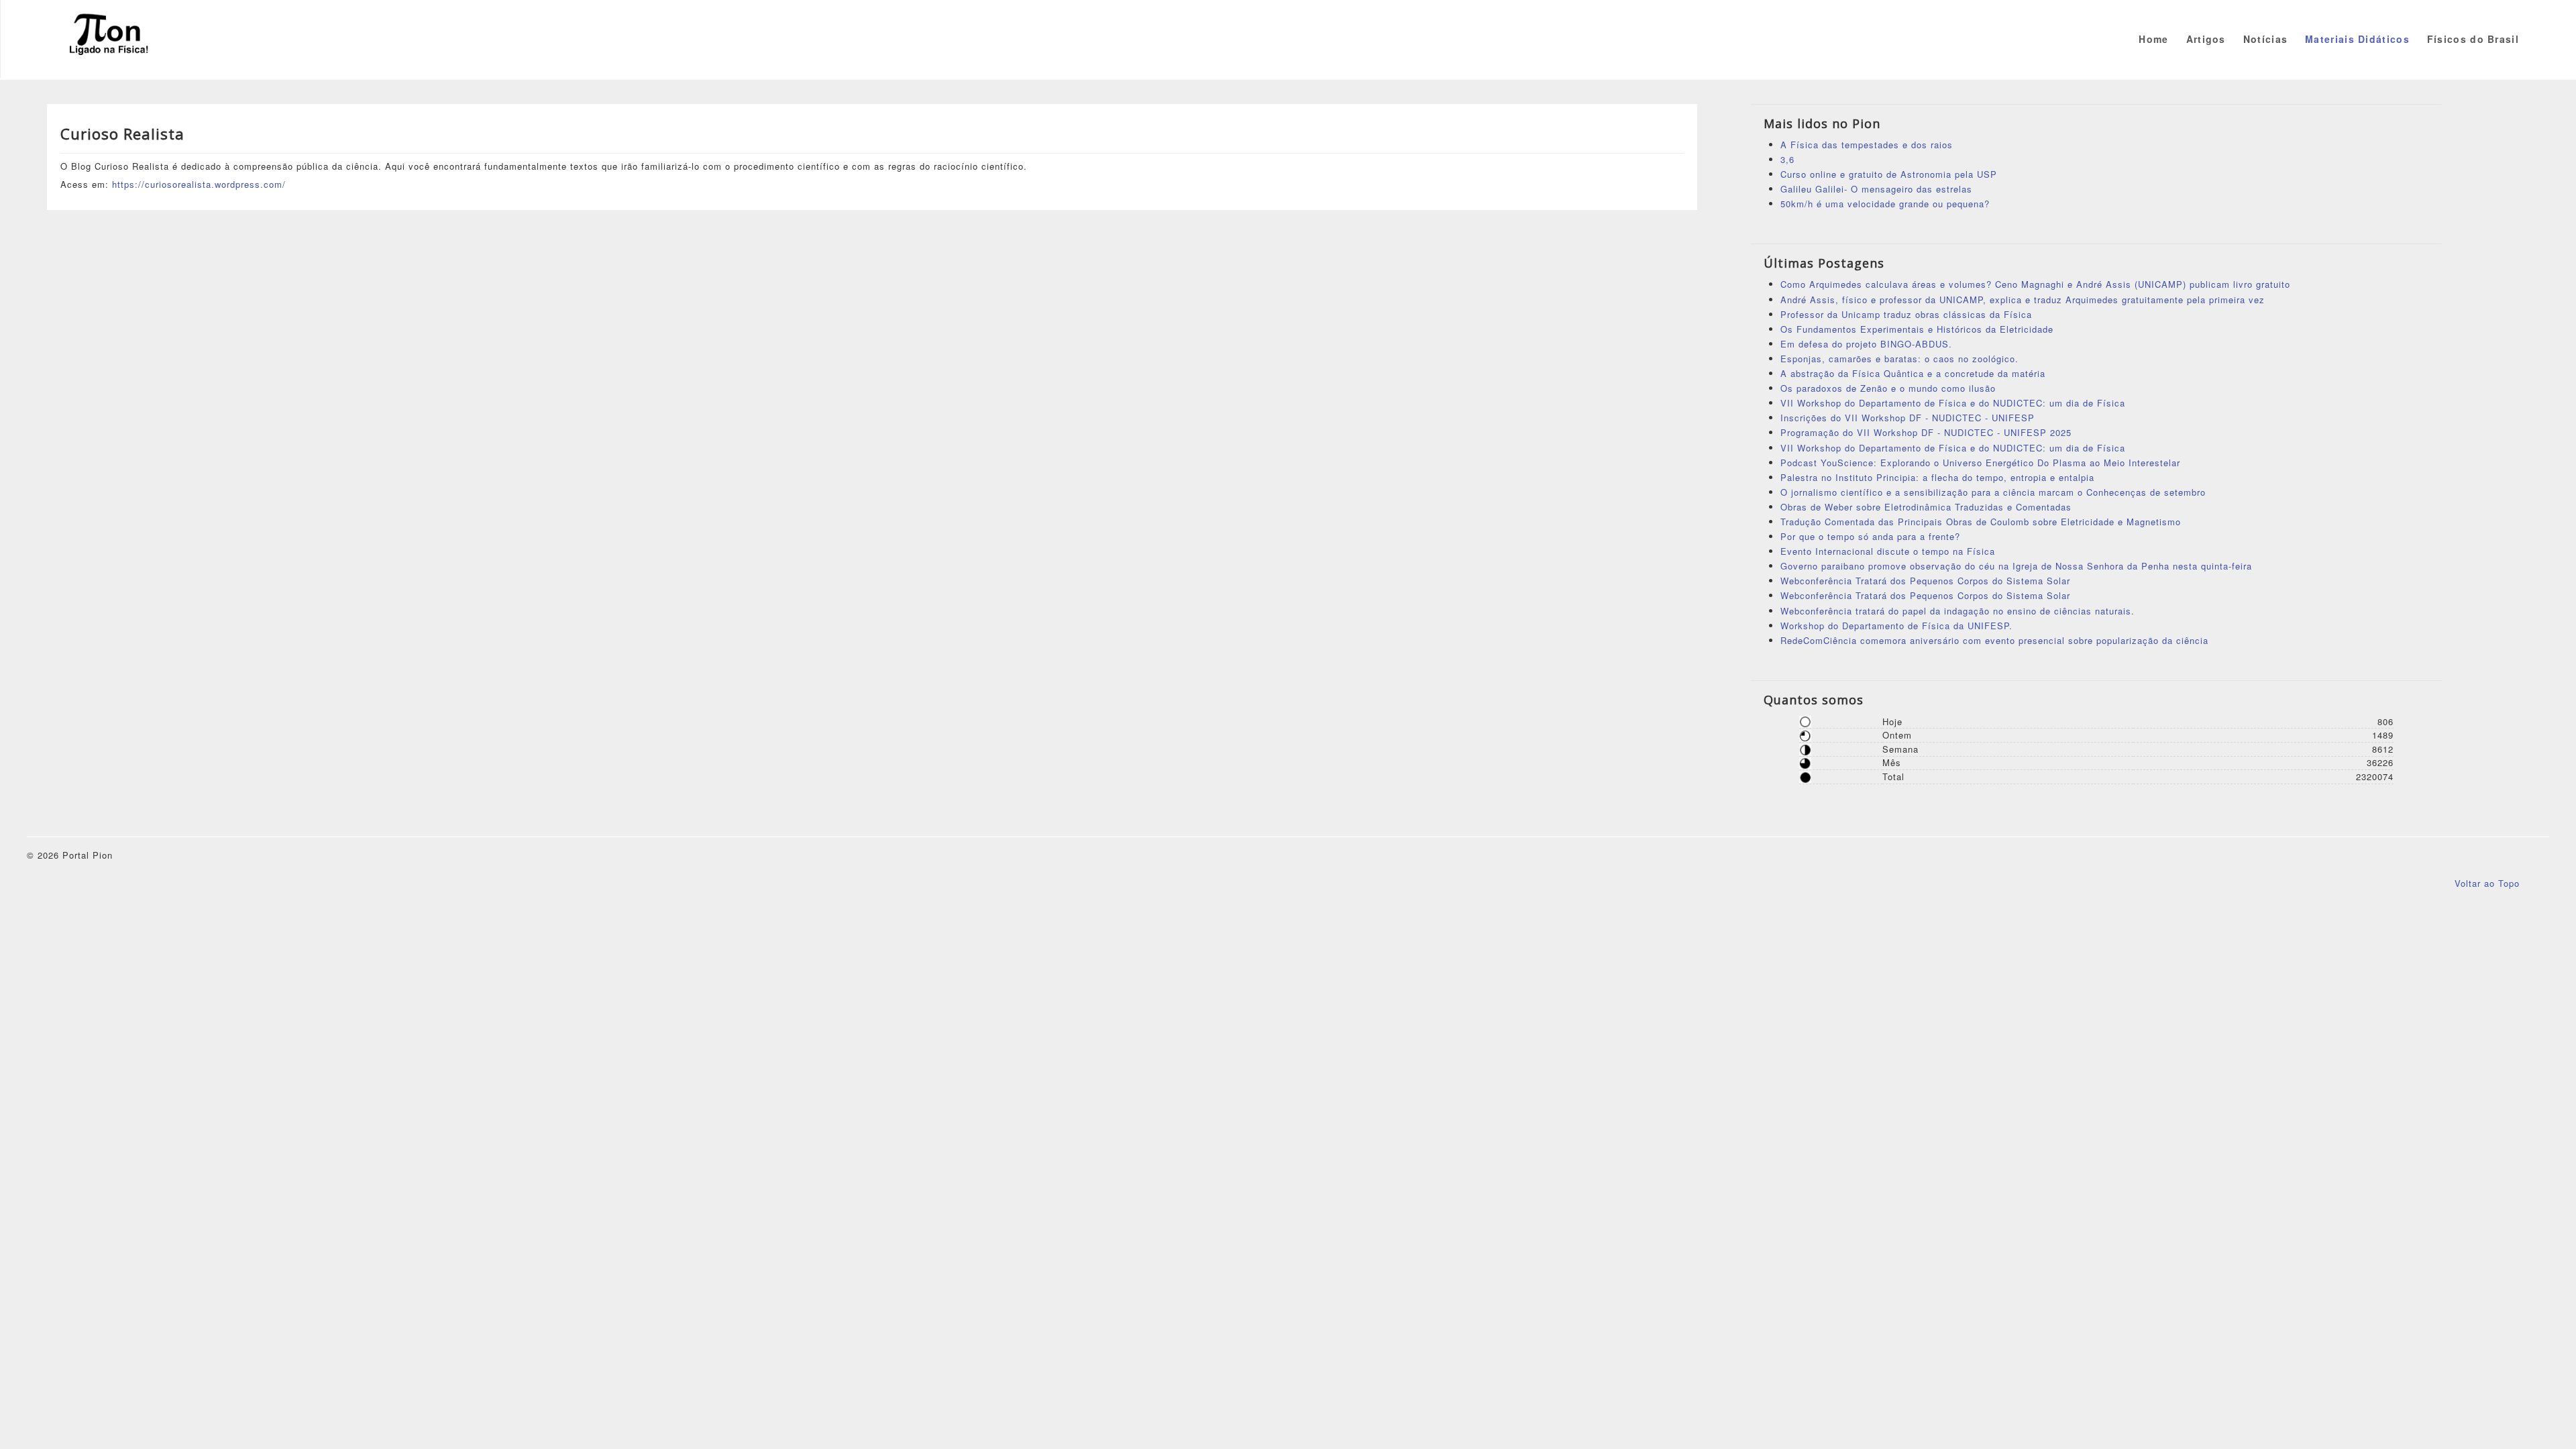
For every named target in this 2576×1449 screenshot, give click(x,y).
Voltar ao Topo (2487, 883)
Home (2153, 39)
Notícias (2265, 39)
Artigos (2206, 39)
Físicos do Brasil (2473, 39)
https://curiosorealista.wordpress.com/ (199, 184)
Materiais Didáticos (2357, 39)
